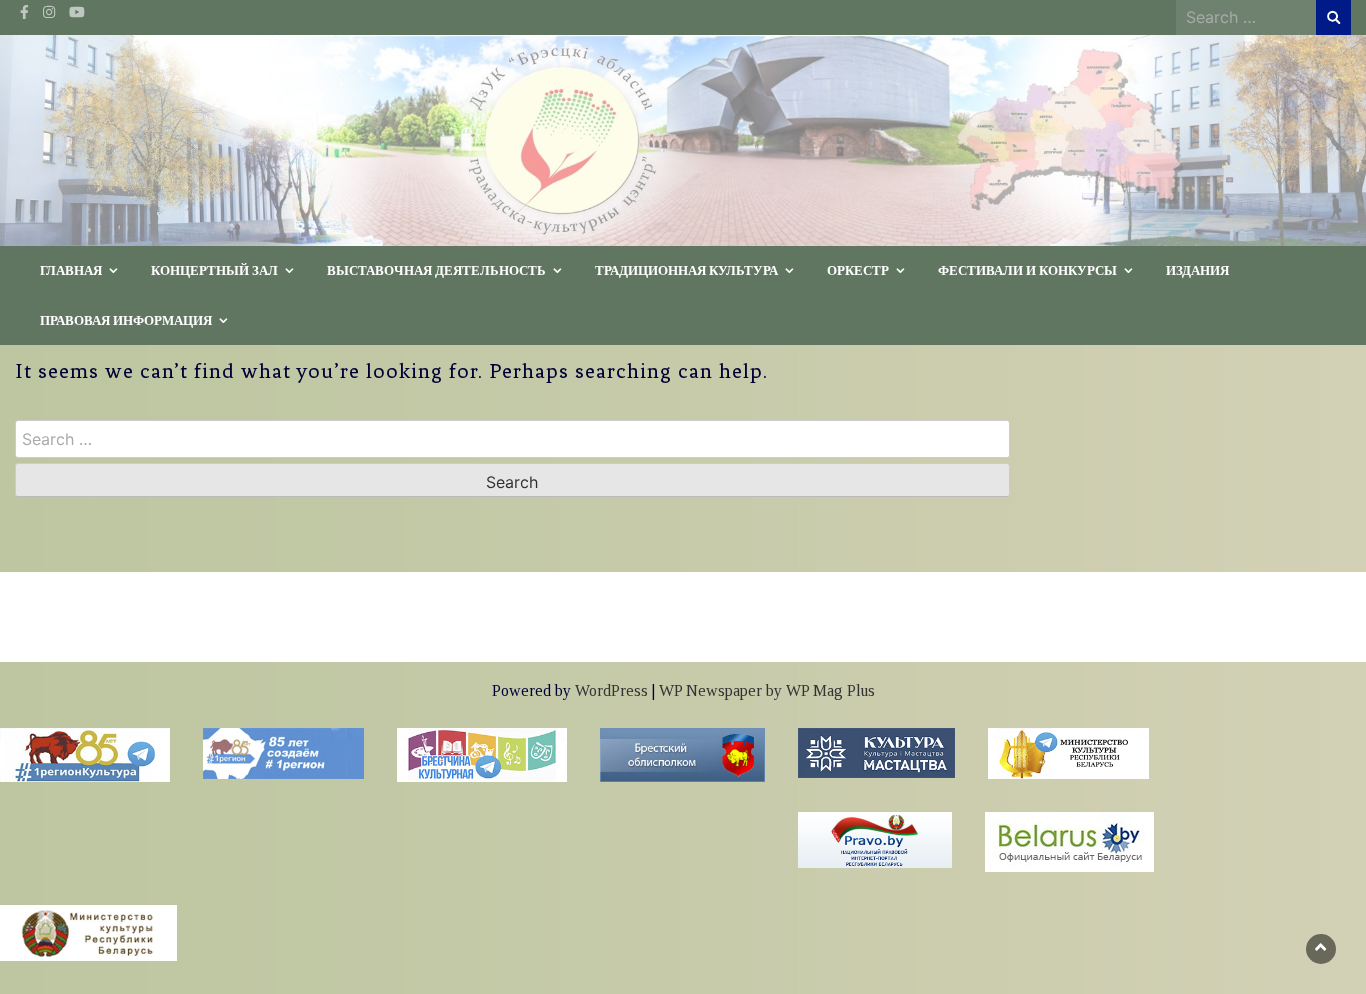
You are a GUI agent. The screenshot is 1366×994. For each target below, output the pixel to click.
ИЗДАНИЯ (1197, 270)
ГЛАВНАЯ (71, 270)
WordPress (611, 690)
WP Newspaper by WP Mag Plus (767, 690)
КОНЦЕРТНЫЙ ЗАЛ (214, 270)
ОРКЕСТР (858, 270)
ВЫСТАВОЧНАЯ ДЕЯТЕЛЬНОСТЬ (436, 270)
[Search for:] (1246, 17)
